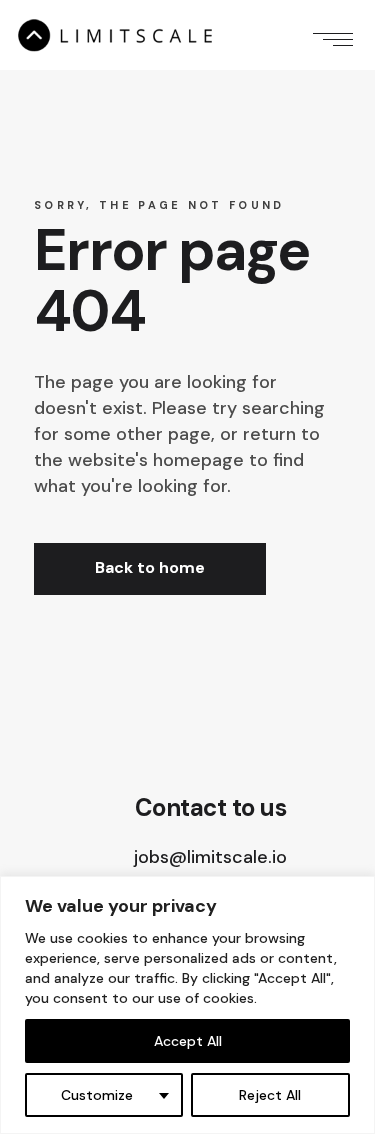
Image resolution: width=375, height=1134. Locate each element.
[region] (187, 1005)
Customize (97, 1095)
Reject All (270, 1095)
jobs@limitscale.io (210, 857)
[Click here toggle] (333, 35)
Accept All (188, 1041)
